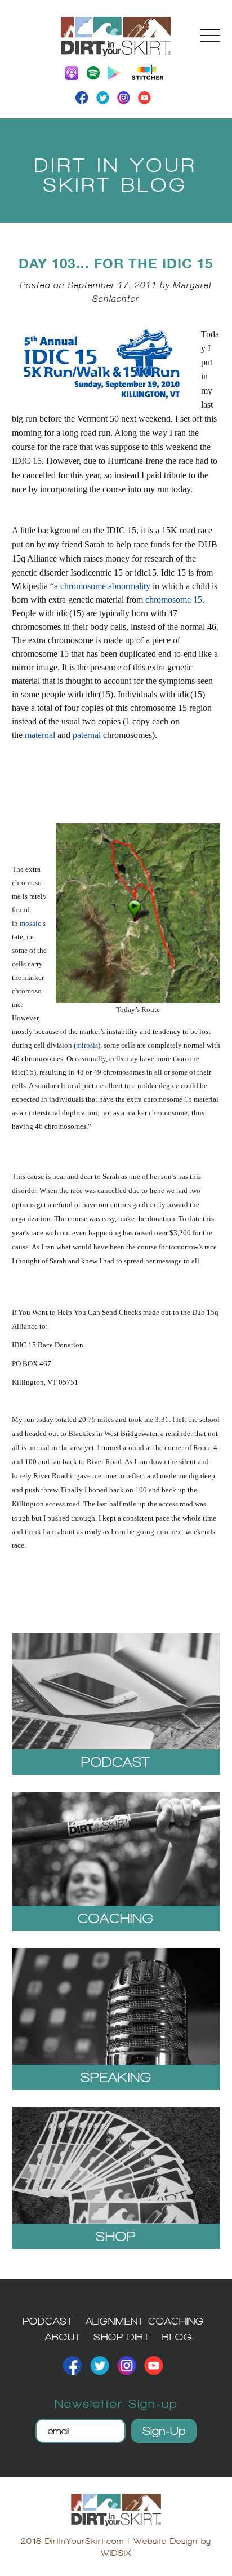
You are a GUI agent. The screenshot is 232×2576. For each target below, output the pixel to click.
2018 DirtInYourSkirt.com (72, 2541)
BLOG (177, 2337)
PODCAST (48, 2321)
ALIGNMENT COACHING (145, 2321)
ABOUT (63, 2337)
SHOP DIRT (122, 2337)
